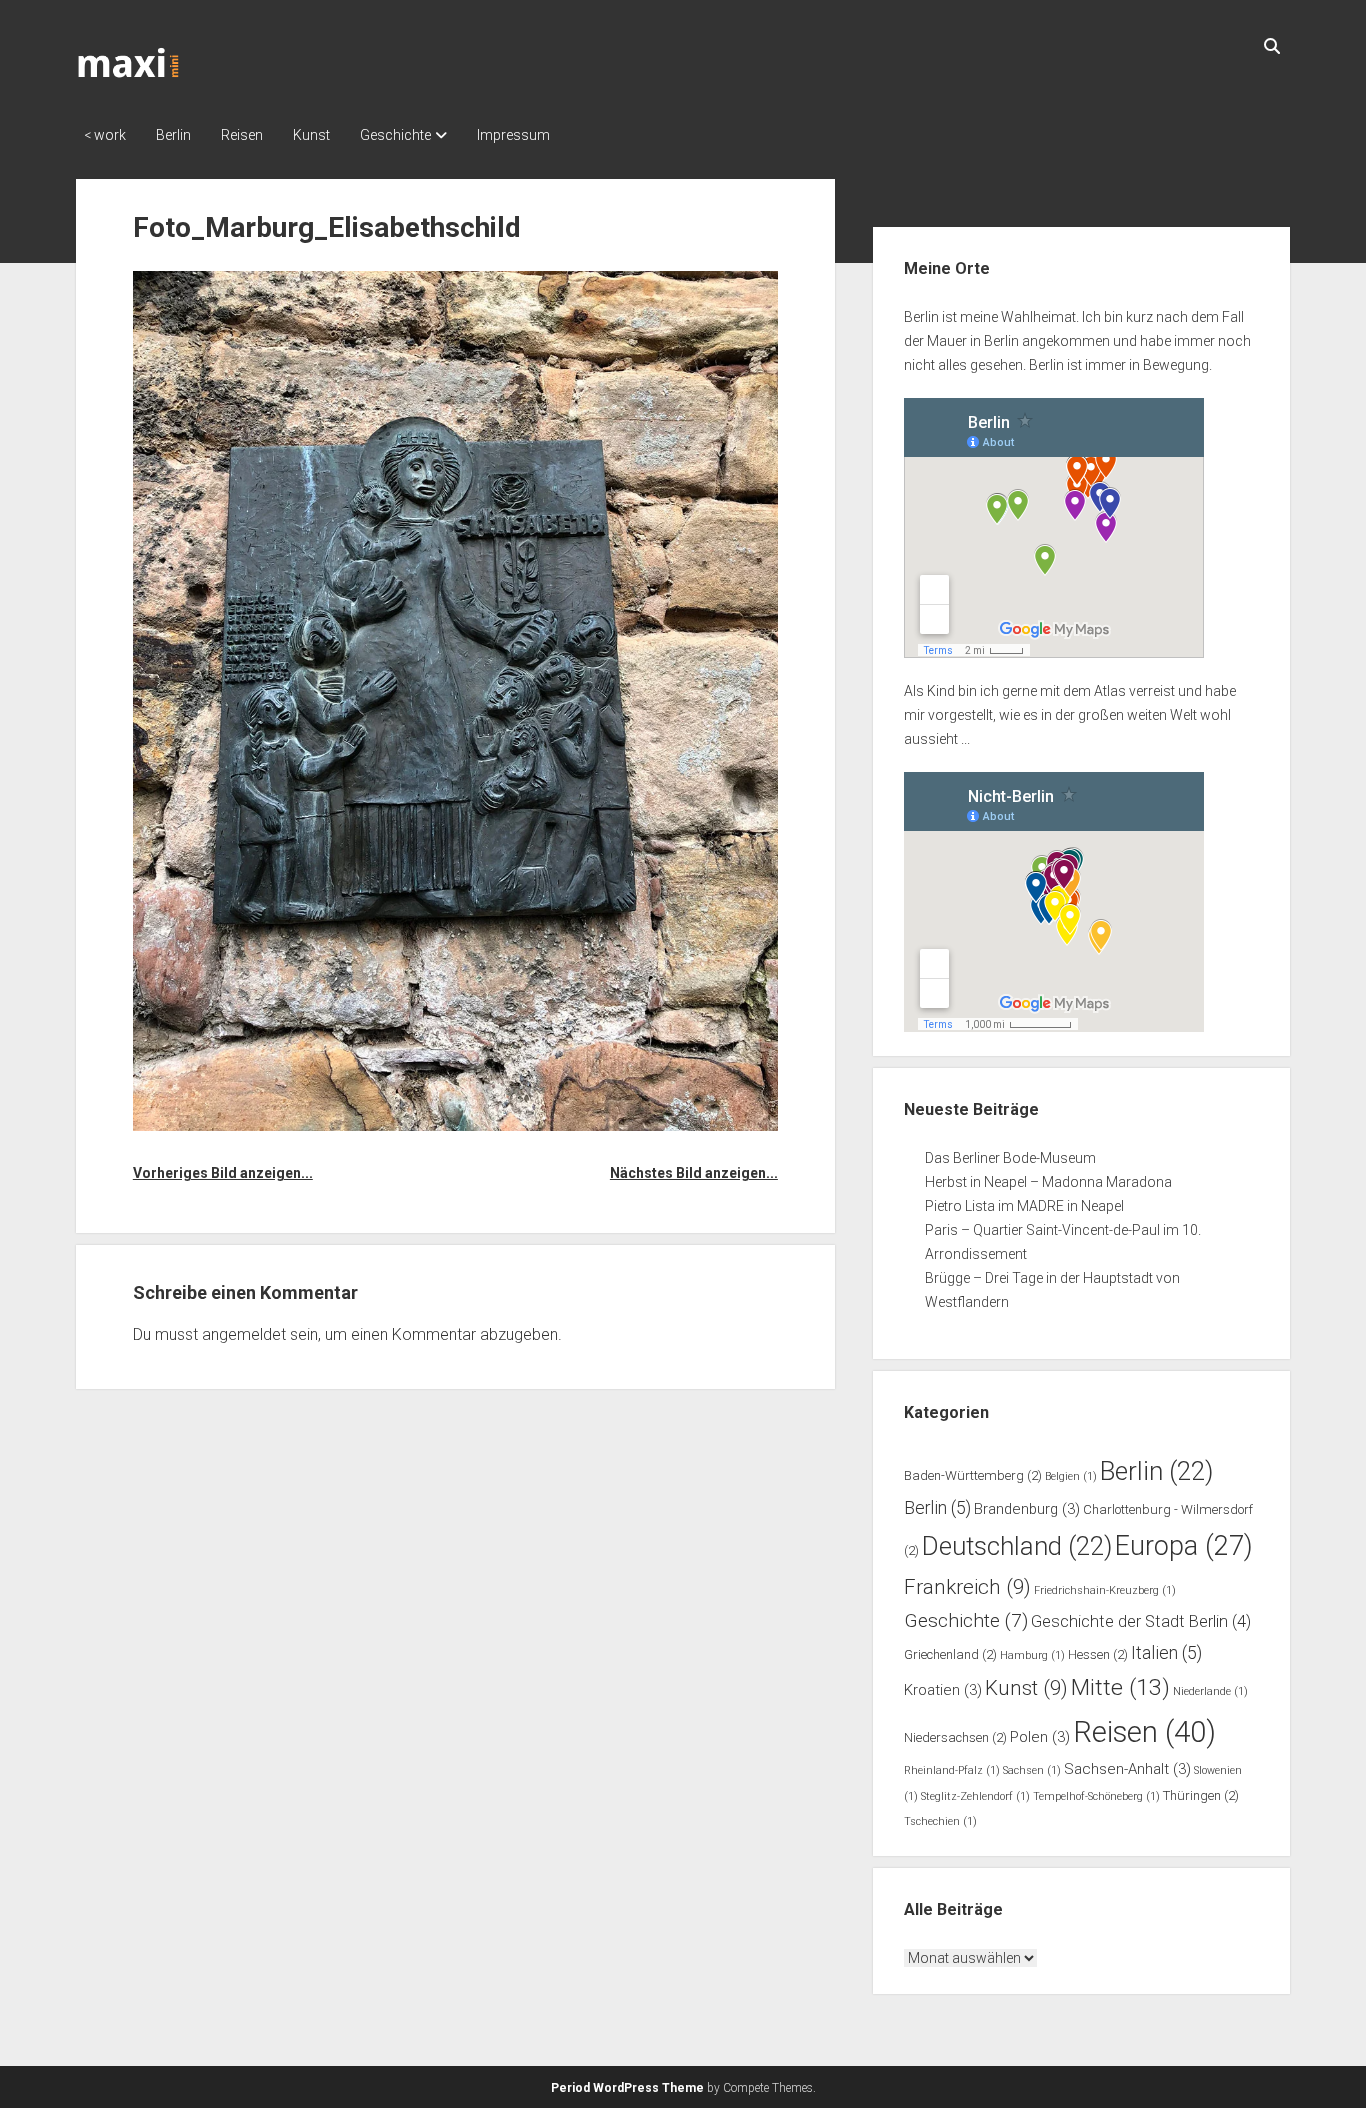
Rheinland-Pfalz (952, 1770)
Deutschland (1017, 1546)
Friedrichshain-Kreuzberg (1105, 1590)
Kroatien (943, 1690)
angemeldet (244, 1334)
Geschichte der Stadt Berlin (1141, 1621)
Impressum (513, 135)
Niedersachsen (955, 1737)
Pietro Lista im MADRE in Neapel (1024, 1206)
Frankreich (967, 1587)
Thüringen (1201, 1795)
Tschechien (940, 1821)
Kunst (311, 135)
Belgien (1071, 1476)
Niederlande (1210, 1691)
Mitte (1120, 1687)
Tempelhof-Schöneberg (1096, 1796)
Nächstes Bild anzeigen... (694, 1173)
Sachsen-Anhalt (1127, 1769)
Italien (1166, 1653)
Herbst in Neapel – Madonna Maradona (1048, 1182)
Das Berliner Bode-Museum (1010, 1158)
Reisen (242, 135)
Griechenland (950, 1654)
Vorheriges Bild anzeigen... (223, 1173)
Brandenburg (1027, 1509)
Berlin (173, 135)
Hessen (1098, 1654)
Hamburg (1032, 1655)
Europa (1184, 1546)
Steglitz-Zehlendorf (975, 1796)
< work (105, 135)
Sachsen (1032, 1770)
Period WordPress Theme (627, 2088)
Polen (1040, 1737)
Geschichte (395, 135)
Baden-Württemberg (973, 1475)
